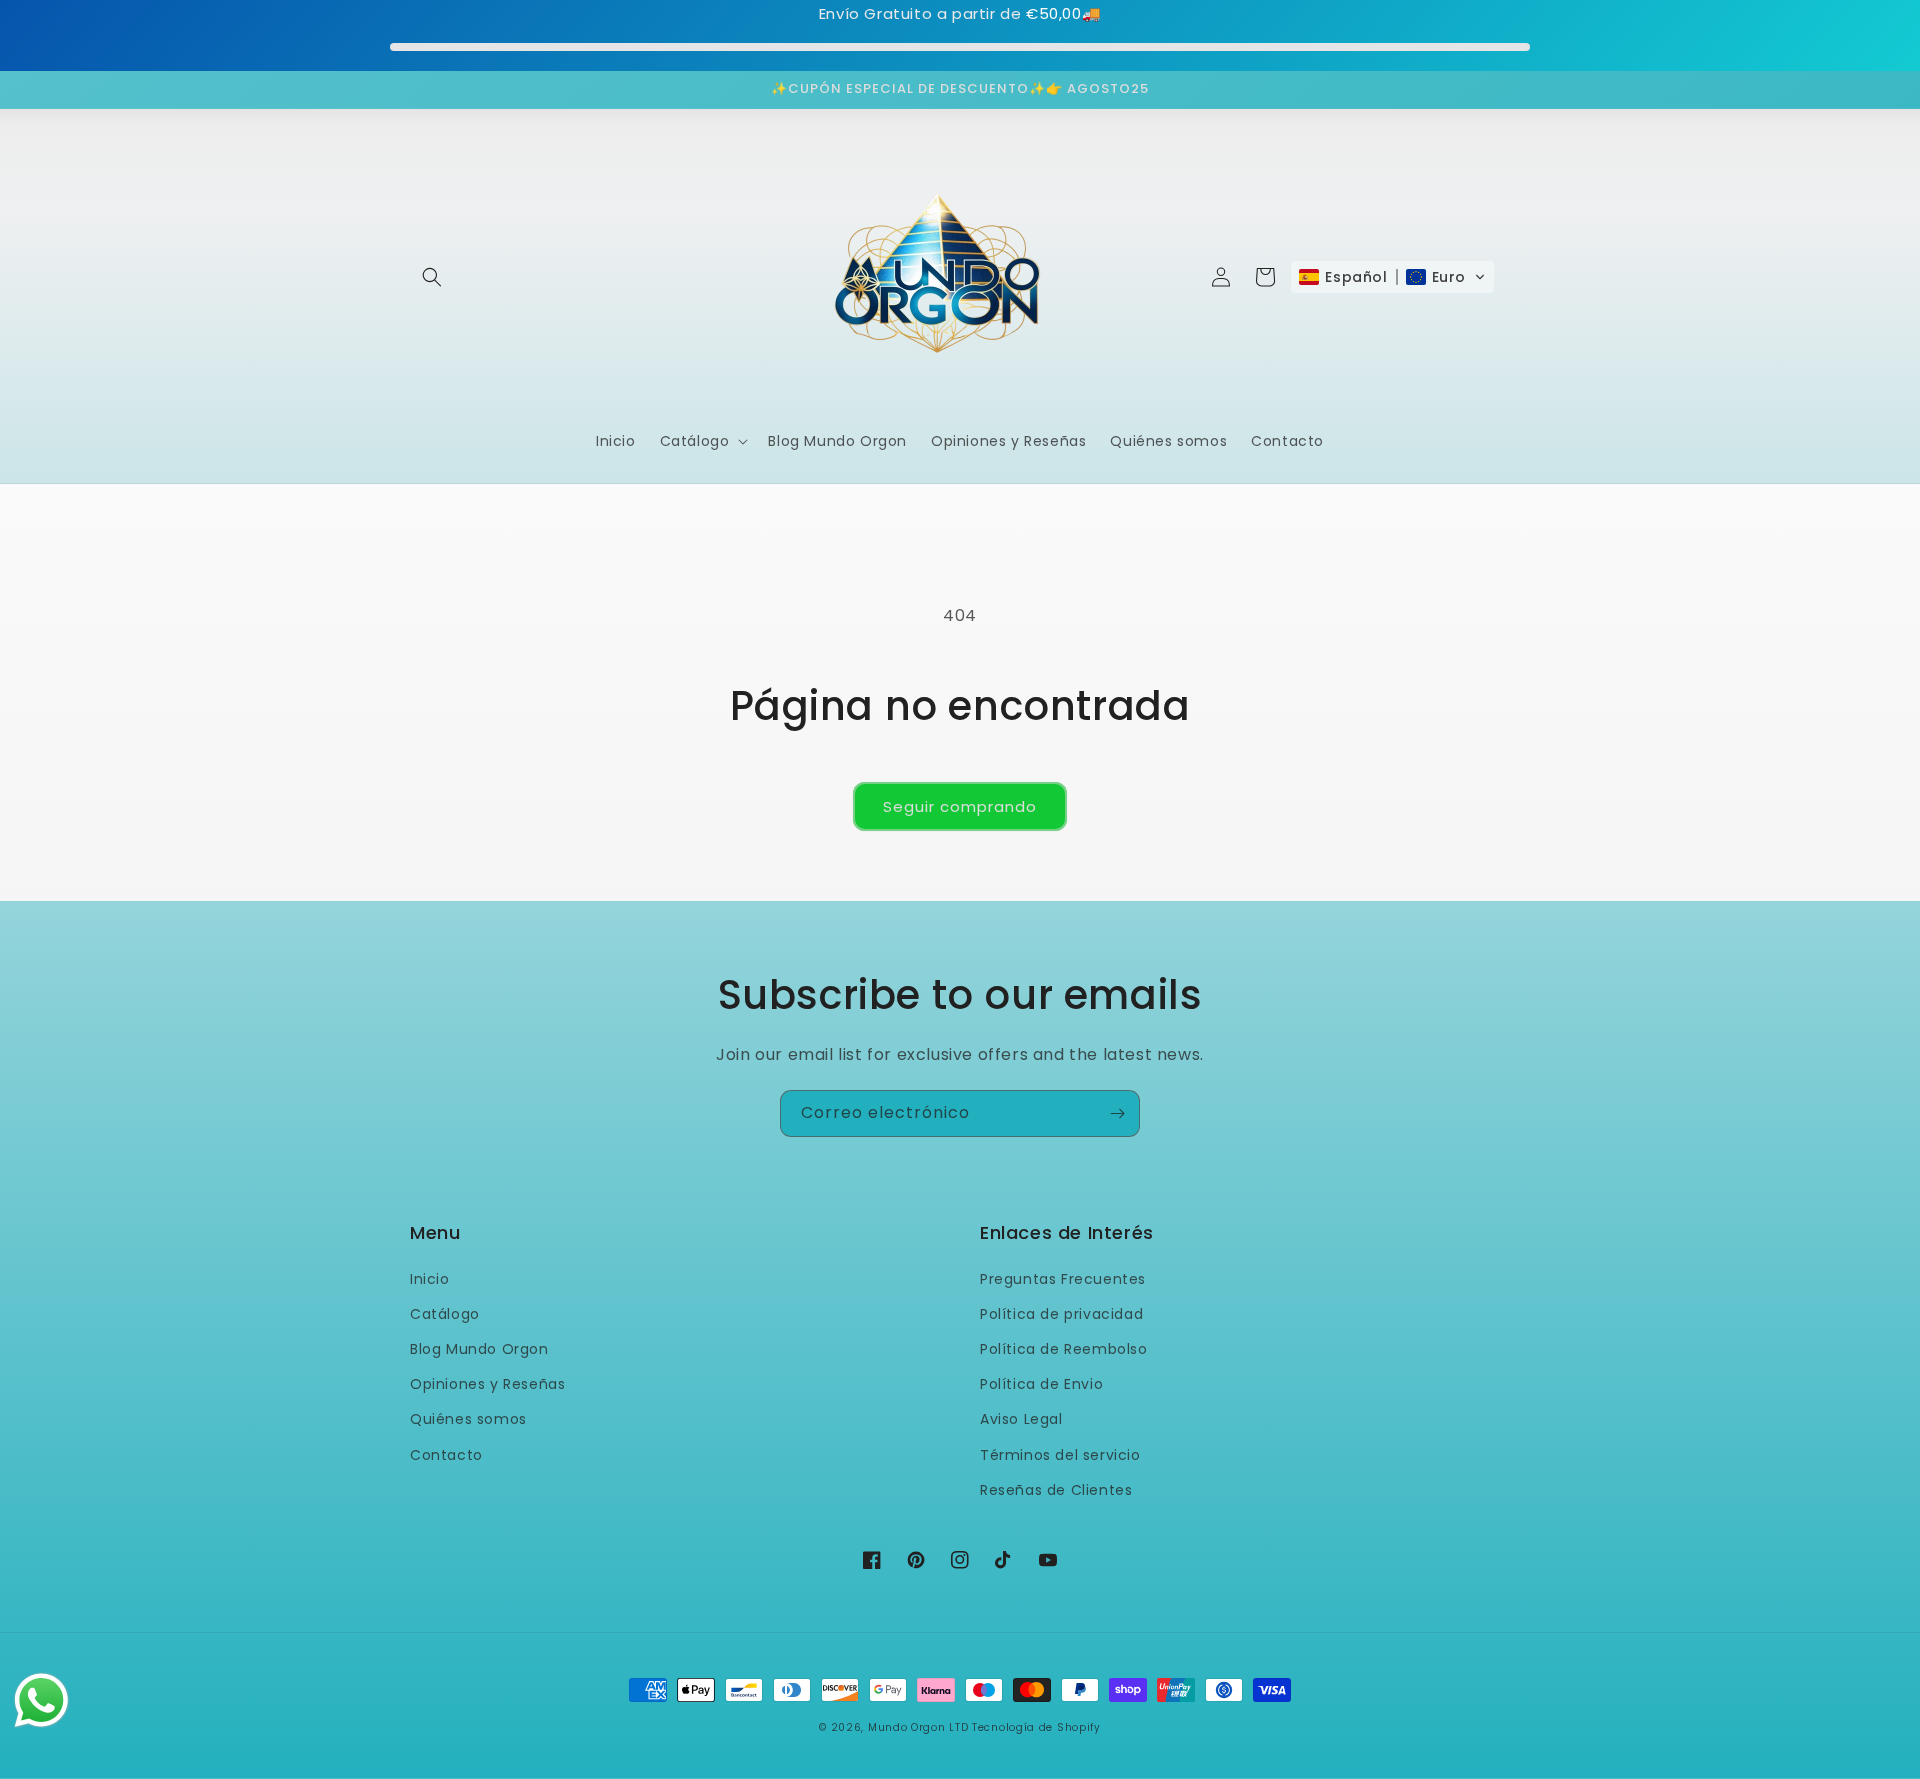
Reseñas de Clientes (1056, 1490)
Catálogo (445, 1314)
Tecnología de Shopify (1036, 1727)
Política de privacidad (1061, 1314)
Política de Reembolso (1064, 1349)
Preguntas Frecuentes (1063, 1279)
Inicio (430, 1279)
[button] (432, 277)
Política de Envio (1041, 1384)
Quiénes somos (468, 1419)
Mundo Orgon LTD (918, 1727)
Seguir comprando (960, 806)
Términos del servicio (1060, 1455)
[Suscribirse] (1117, 1113)
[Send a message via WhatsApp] (41, 1700)
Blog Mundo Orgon (479, 1349)
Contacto (446, 1455)
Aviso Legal (1021, 1419)
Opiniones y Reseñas (487, 1384)
